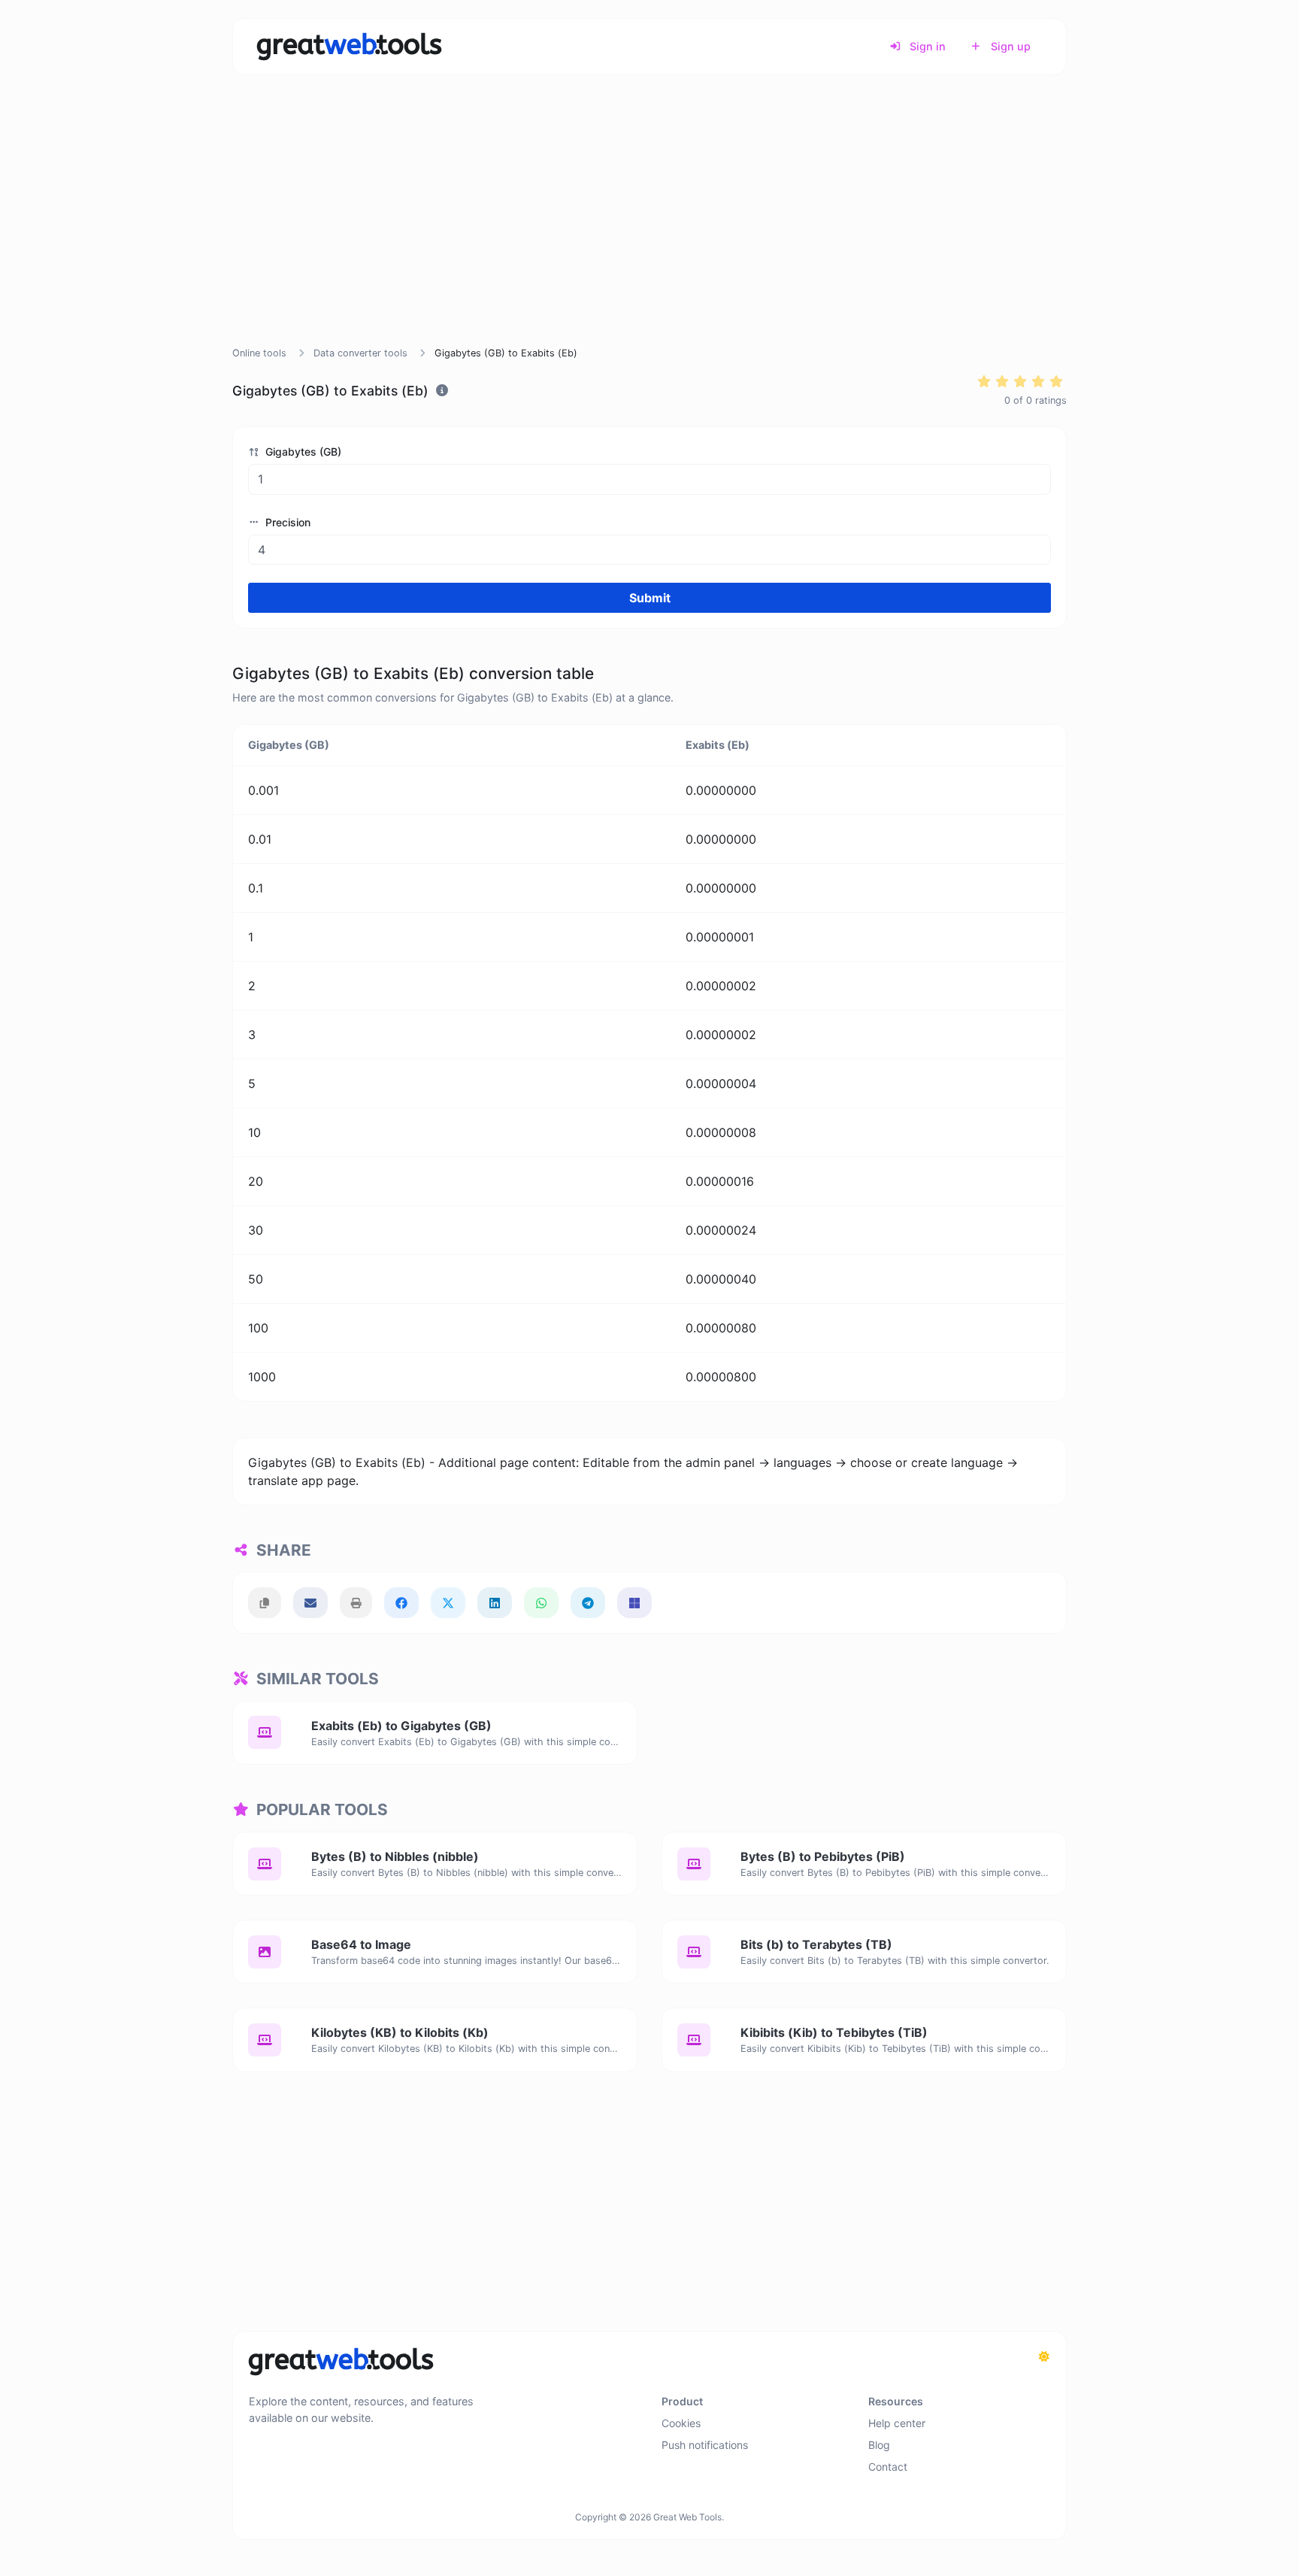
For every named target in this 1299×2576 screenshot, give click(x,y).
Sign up (1009, 46)
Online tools (259, 353)
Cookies (681, 2423)
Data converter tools (360, 353)
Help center (897, 2423)
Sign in (926, 46)
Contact (888, 2467)
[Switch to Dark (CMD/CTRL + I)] (1044, 2356)
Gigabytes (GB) (302, 452)
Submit (650, 598)
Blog (879, 2445)
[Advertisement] (649, 229)
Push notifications (705, 2445)
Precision (286, 522)
